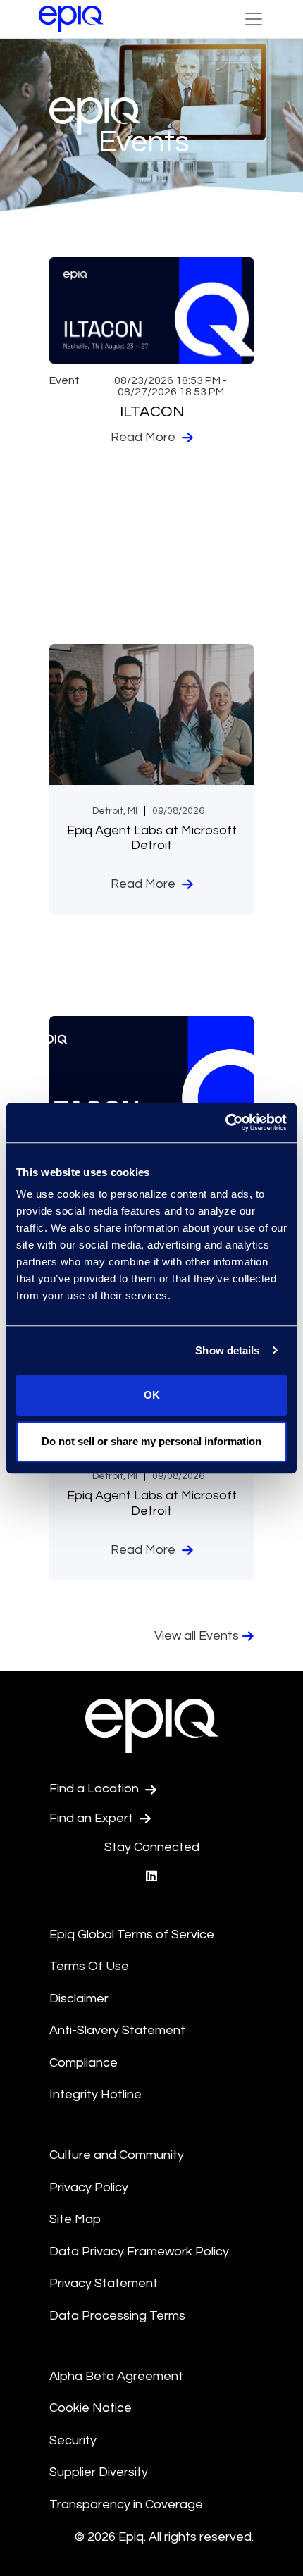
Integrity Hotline (95, 2094)
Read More (144, 437)
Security (73, 2440)
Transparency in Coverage (126, 2504)
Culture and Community (117, 2155)
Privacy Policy (89, 2187)
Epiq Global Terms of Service (132, 1934)
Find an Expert (93, 1818)
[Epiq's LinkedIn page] (151, 1877)
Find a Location (95, 1789)
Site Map (75, 2219)
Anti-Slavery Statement (117, 2030)
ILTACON (152, 412)
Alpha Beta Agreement (116, 2376)
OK (152, 1395)
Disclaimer (79, 1999)
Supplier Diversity (99, 2472)
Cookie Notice (91, 2408)
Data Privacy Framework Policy (139, 2252)
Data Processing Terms (117, 2316)
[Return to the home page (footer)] (71, 19)
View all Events (197, 1636)
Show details (227, 1350)
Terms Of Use (89, 1966)
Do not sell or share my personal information (151, 1441)
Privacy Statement (104, 2283)
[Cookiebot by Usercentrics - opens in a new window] (225, 1122)
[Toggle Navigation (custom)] (254, 19)
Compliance (84, 2063)
